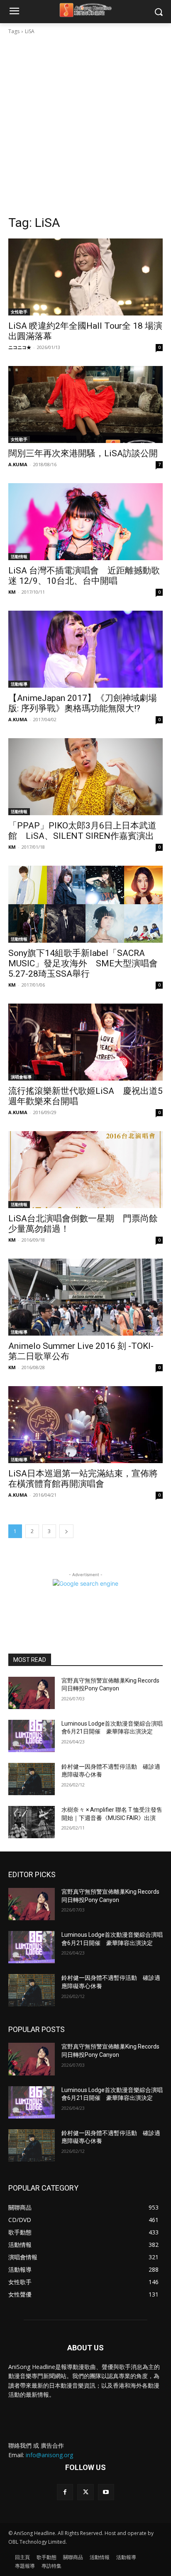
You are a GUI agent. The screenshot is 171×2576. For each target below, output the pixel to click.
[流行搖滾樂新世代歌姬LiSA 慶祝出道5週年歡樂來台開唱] (85, 1042)
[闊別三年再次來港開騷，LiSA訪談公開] (85, 404)
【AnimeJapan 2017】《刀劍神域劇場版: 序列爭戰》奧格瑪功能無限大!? (83, 703)
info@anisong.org (49, 2455)
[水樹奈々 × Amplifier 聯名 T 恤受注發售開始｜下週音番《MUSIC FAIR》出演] (32, 1822)
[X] (85, 2492)
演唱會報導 (21, 1077)
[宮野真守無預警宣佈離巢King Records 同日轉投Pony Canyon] (32, 1693)
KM (12, 592)
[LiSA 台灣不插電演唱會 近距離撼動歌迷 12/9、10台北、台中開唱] (85, 522)
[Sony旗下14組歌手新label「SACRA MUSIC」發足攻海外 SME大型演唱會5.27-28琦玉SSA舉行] (85, 904)
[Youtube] (106, 2492)
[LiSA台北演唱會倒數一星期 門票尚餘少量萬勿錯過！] (85, 1170)
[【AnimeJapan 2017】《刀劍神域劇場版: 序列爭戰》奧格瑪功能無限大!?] (85, 649)
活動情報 (19, 556)
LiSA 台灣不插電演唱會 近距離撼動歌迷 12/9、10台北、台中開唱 (84, 576)
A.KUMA (18, 464)
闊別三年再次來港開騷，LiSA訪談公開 (83, 453)
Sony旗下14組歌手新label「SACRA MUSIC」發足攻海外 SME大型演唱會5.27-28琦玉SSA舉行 (83, 963)
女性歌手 (19, 312)
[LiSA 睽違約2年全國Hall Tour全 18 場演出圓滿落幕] (85, 277)
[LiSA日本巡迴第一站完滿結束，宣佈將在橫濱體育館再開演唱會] (85, 1425)
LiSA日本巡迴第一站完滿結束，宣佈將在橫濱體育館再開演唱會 (83, 1479)
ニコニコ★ (20, 347)
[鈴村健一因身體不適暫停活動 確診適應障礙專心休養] (32, 1779)
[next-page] (66, 1531)
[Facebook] (65, 2492)
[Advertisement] (85, 125)
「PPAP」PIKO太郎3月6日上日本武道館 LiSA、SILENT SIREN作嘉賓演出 (82, 831)
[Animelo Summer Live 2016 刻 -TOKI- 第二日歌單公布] (85, 1297)
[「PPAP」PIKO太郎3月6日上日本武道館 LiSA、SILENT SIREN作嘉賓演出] (85, 777)
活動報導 (19, 684)
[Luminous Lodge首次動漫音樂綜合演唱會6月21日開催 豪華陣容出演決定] (32, 1736)
